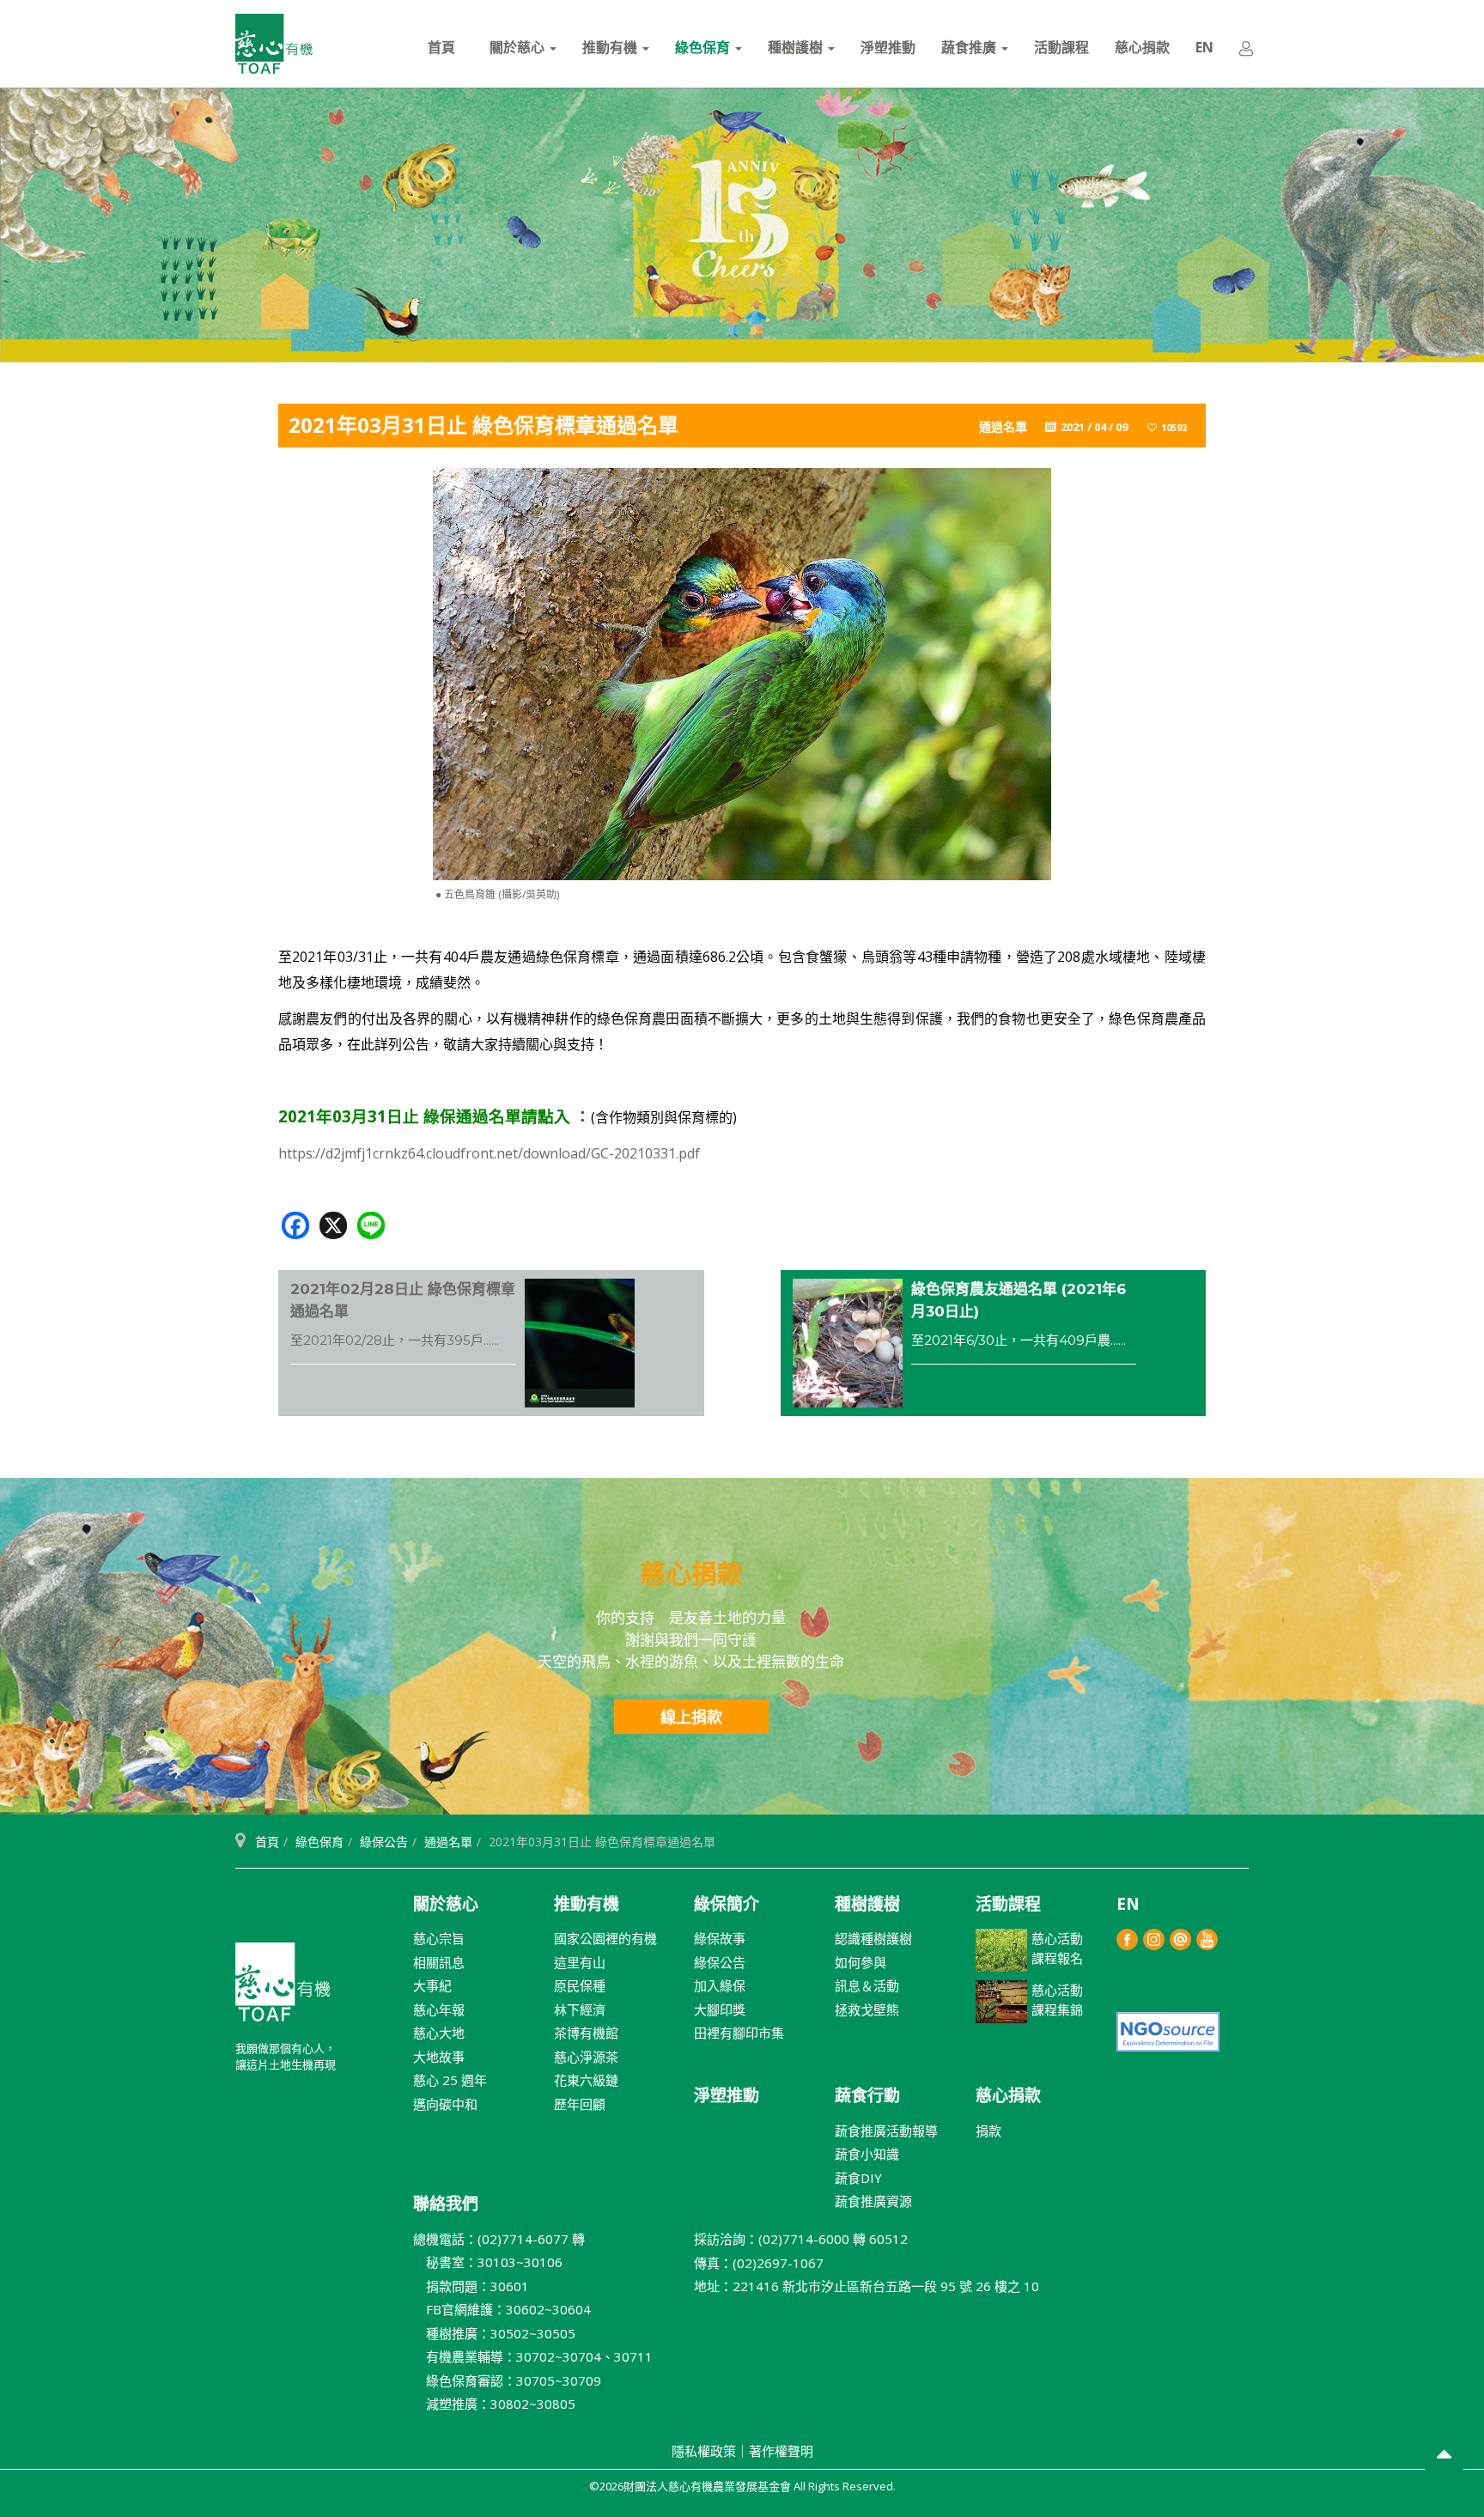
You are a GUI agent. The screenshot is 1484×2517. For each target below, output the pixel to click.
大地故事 (439, 2057)
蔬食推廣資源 (873, 2201)
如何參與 (861, 1962)
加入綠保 (720, 1985)
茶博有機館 (586, 2033)
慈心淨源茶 (586, 2057)
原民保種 (580, 1985)
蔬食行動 (867, 2095)
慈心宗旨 (439, 1938)
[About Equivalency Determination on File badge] (1168, 2031)
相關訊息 (439, 1962)
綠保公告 (384, 1842)
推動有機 (611, 47)
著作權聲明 (781, 2451)
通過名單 (448, 1842)
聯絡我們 (446, 2204)
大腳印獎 (720, 2009)
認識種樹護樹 (873, 1938)
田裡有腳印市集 (739, 2033)
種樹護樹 (797, 47)
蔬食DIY (858, 2178)
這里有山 (580, 1962)
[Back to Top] (1444, 2456)
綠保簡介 (727, 1904)
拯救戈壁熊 (867, 2009)
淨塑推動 (888, 47)
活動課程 (1061, 47)
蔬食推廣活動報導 (886, 2131)
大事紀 (432, 1985)
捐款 (988, 2131)
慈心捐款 (1142, 47)
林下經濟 (580, 2009)
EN (1204, 47)
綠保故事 (720, 1938)
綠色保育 (704, 47)
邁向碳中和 (445, 2104)
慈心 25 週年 (450, 2080)
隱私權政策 (704, 2451)
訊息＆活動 (867, 1985)
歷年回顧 (580, 2104)
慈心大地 (439, 2033)
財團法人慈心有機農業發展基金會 (283, 1989)
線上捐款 (691, 1717)
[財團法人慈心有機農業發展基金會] (274, 44)
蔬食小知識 (867, 2154)
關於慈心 (519, 47)
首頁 (441, 47)
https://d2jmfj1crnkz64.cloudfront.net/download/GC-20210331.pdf (489, 1153)
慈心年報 (439, 2009)
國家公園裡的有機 (605, 1938)
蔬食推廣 (970, 47)
